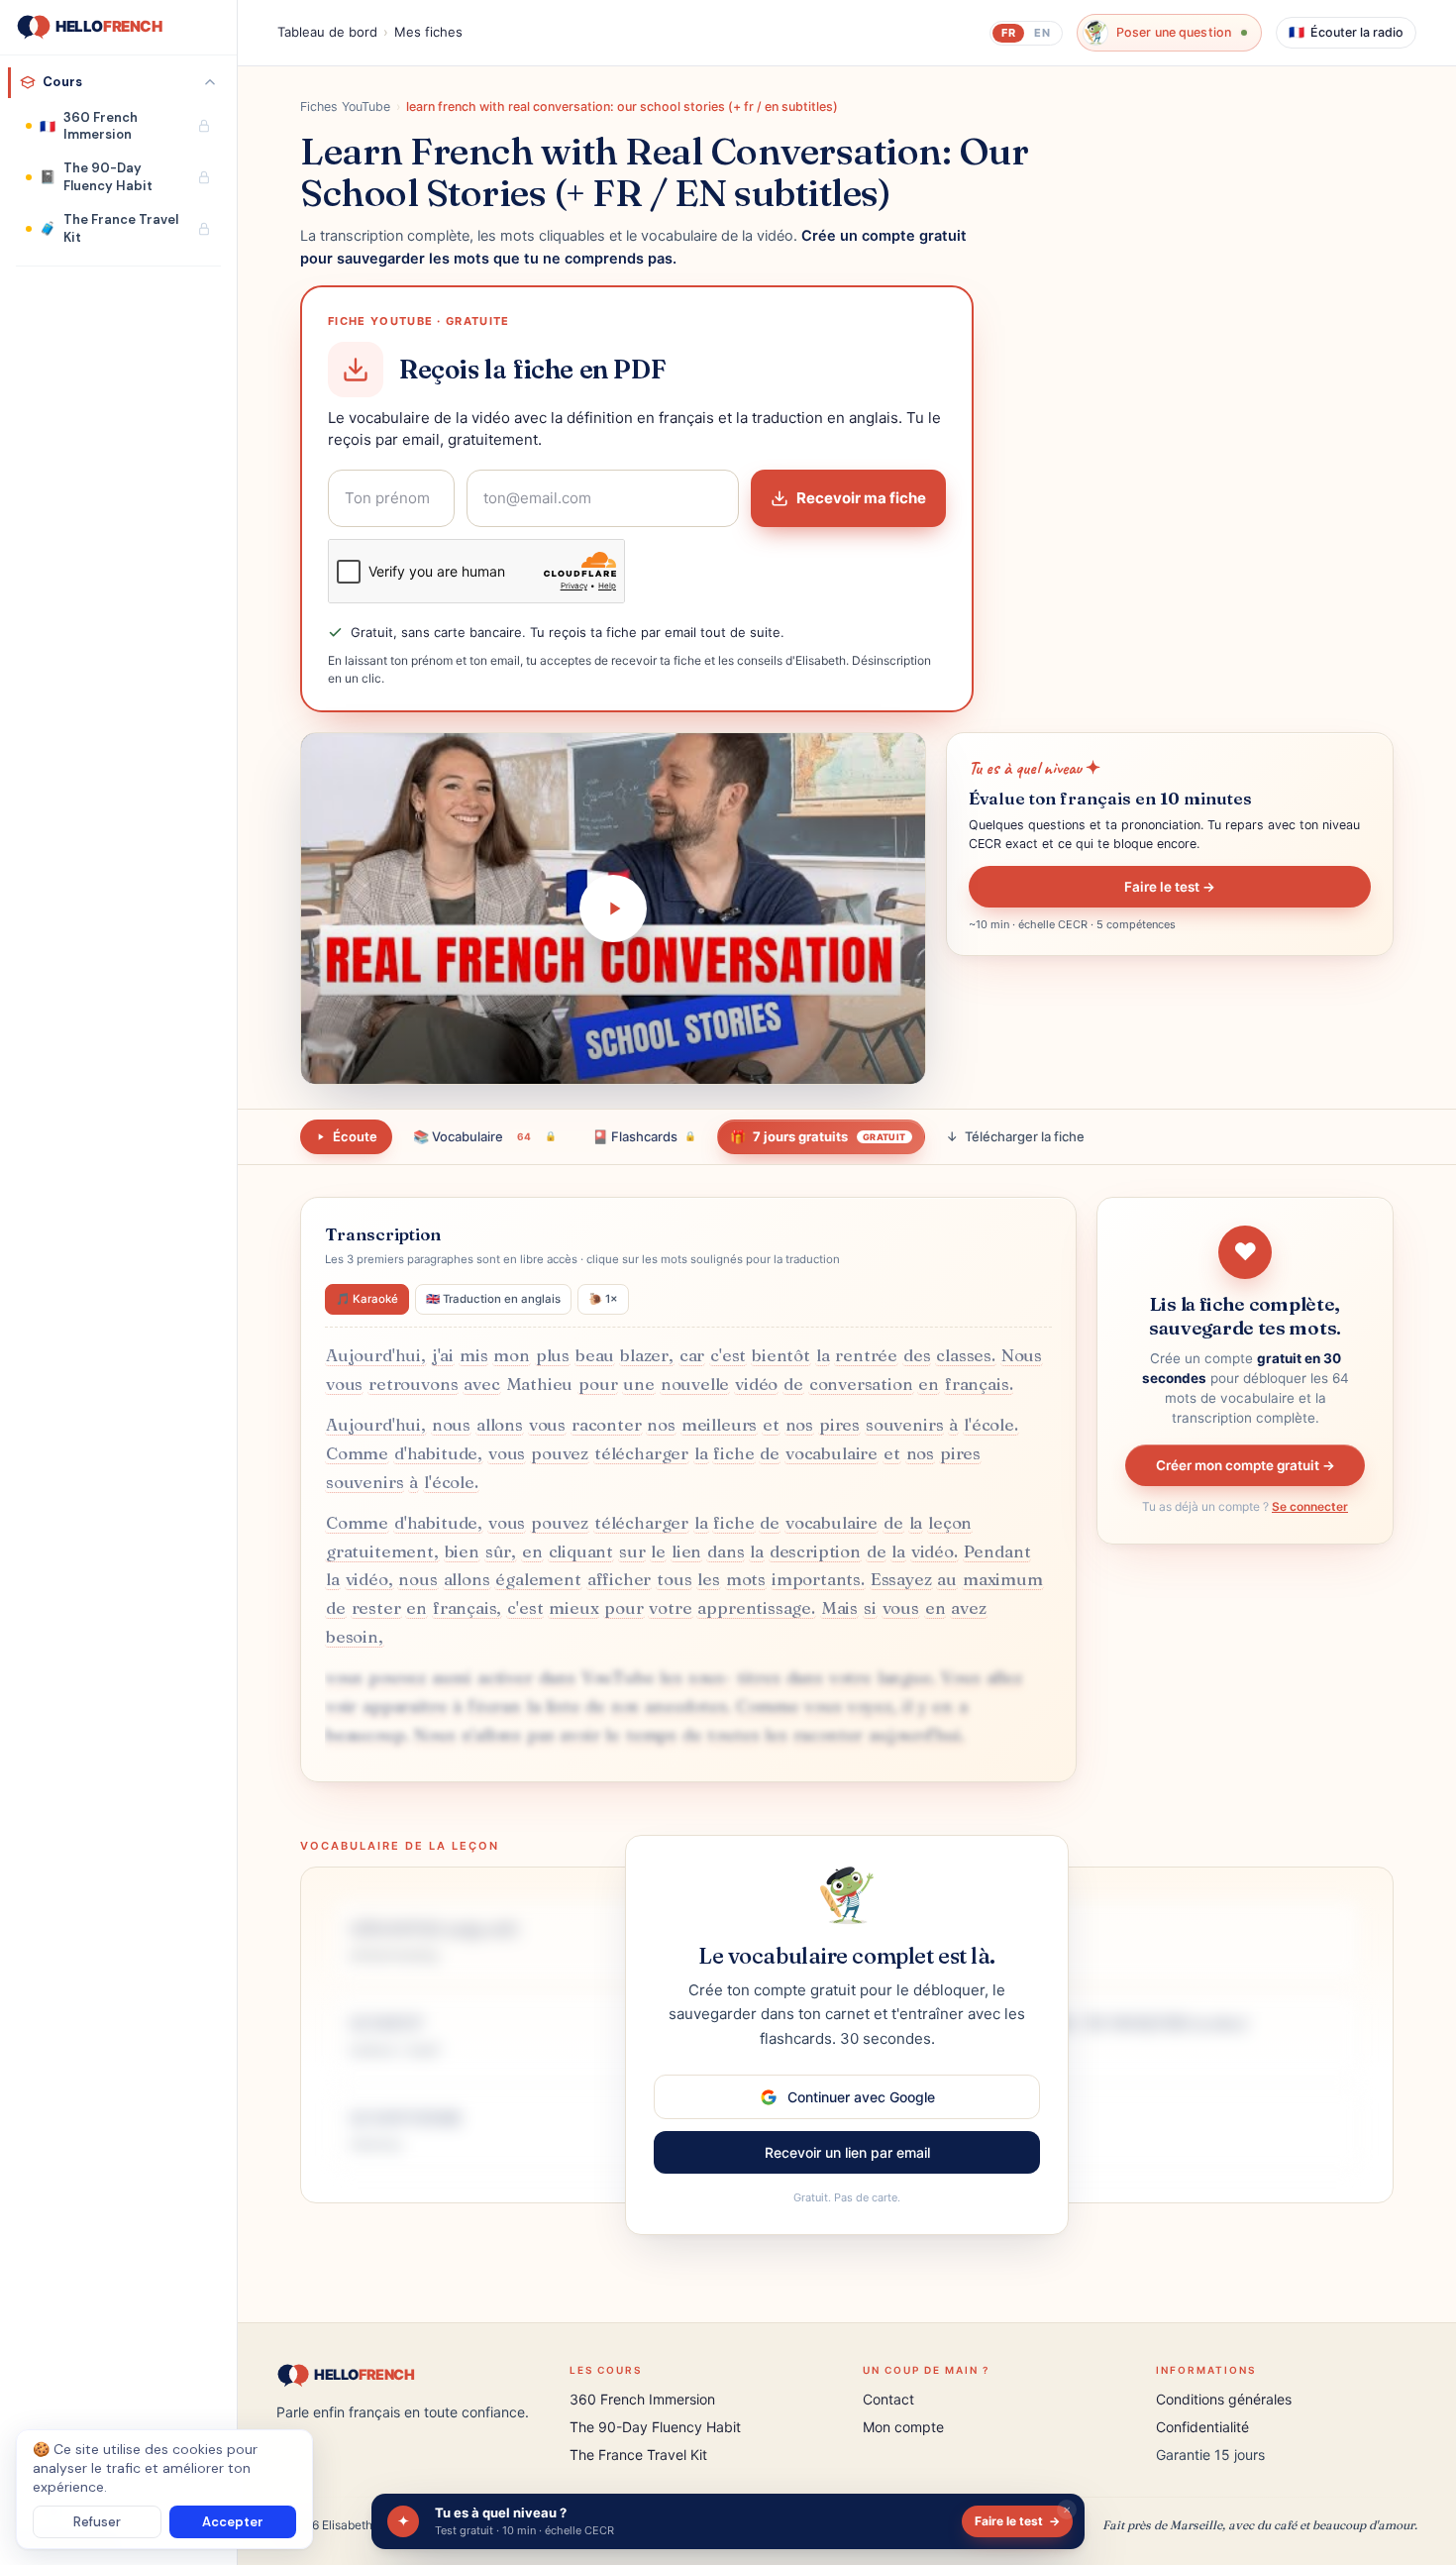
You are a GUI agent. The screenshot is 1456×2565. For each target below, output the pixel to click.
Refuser (97, 2522)
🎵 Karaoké (367, 1299)
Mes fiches (428, 32)
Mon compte (903, 2427)
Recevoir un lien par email (847, 2152)
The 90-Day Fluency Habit (655, 2427)
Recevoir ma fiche (861, 498)
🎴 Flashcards (644, 1136)
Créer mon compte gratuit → (1246, 1465)
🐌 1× (603, 1299)
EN (1042, 33)
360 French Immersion (642, 2399)
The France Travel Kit (638, 2455)
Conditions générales (1224, 2399)
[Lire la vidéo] (613, 908)
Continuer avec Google (861, 2097)
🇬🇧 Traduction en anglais (493, 1299)
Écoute (355, 1136)
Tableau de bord (327, 32)
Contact (888, 2399)
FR (1008, 33)
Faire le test (1017, 2521)
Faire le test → (1170, 887)
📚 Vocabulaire (485, 1136)
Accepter (233, 2522)
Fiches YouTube (345, 107)
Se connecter (1310, 1506)
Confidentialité (1202, 2427)
